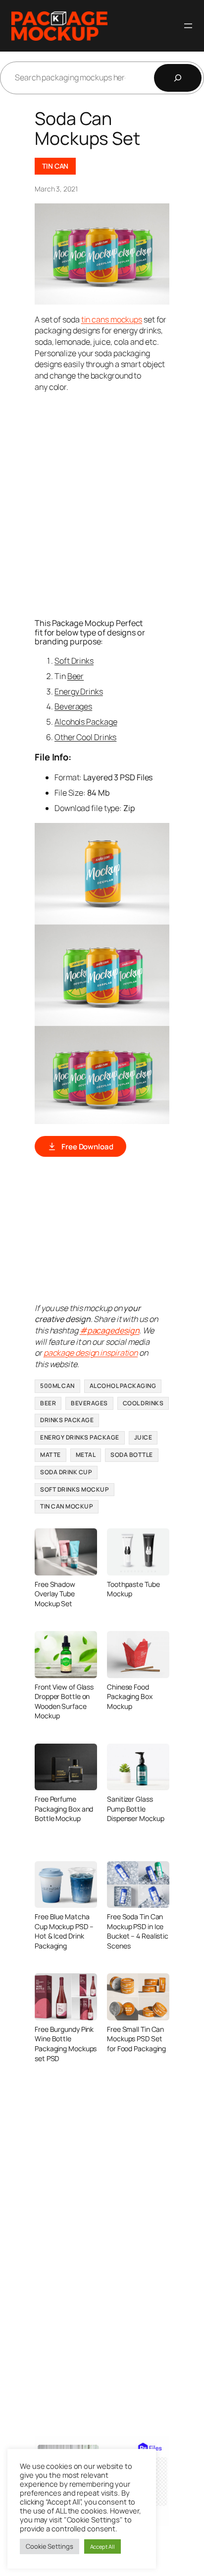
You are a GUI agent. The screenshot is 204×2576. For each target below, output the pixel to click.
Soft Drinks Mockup (75, 1489)
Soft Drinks (74, 661)
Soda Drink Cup (66, 1472)
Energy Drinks (79, 691)
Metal (86, 1455)
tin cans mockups (112, 319)
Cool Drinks (143, 1403)
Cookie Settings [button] (50, 2546)
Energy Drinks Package (80, 1437)
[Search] (178, 78)
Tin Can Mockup (67, 1506)
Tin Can (55, 166)
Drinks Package (67, 1420)
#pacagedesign (110, 1330)
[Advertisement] (102, 504)
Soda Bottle (132, 1455)
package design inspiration (91, 1353)
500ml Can (57, 1386)
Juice (143, 1437)
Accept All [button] (102, 2546)
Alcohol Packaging (123, 1386)
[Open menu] (188, 26)
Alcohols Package (86, 722)
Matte (51, 1455)
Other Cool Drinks (85, 737)
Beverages (73, 706)
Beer (76, 676)
